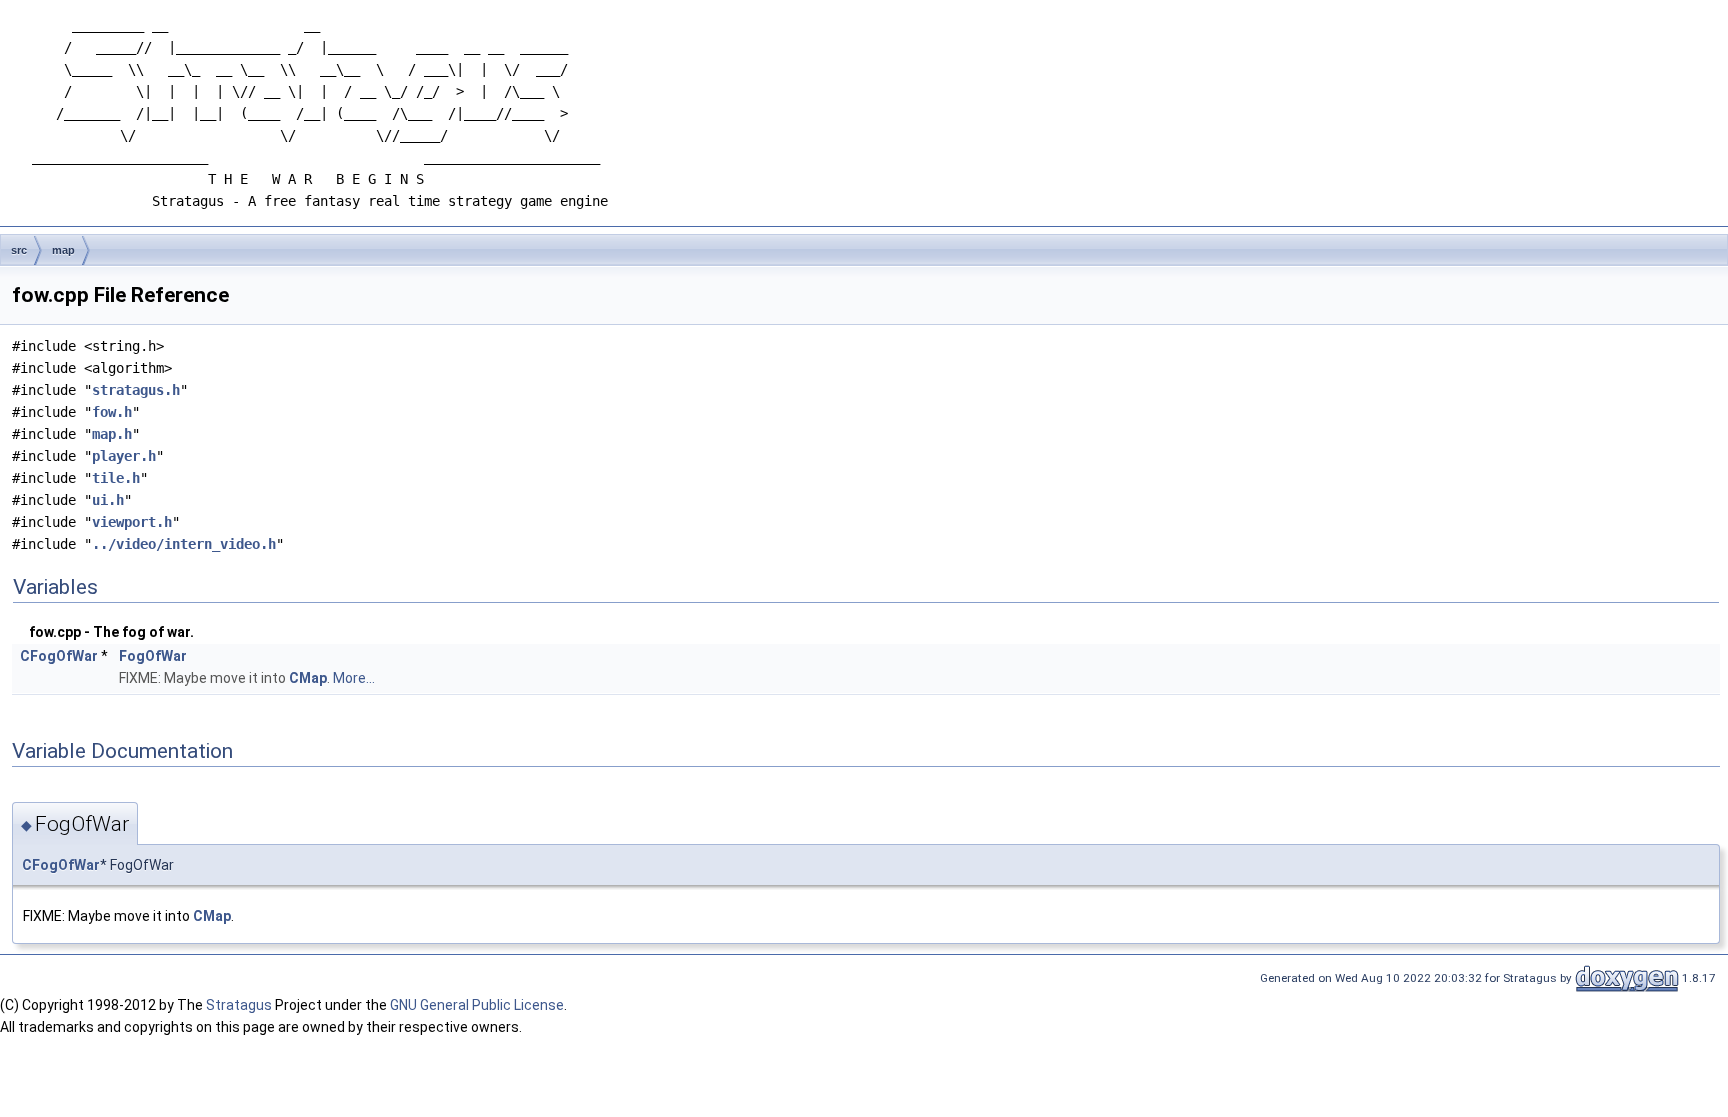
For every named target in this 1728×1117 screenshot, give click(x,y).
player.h (124, 456)
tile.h (116, 478)
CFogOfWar (59, 656)
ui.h (108, 500)
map (63, 250)
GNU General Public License (477, 1005)
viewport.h (132, 522)
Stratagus (239, 1005)
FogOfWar (153, 656)
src (19, 250)
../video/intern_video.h (184, 544)
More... (354, 678)
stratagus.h (136, 390)
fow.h (112, 412)
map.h (112, 434)
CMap (308, 678)
